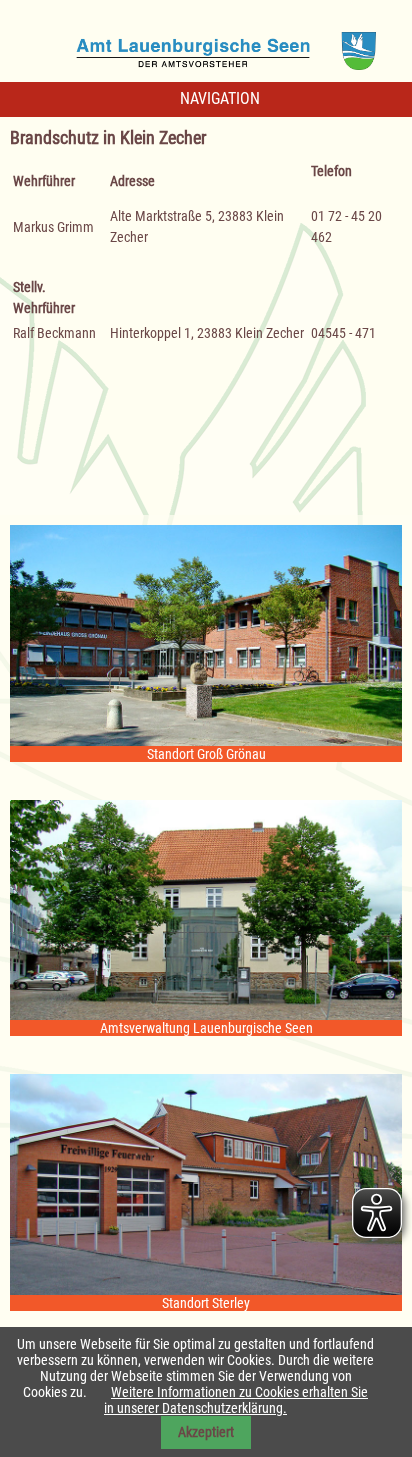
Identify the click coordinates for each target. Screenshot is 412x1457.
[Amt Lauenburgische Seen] (206, 44)
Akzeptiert (206, 1432)
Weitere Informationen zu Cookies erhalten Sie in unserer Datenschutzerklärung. (236, 1400)
